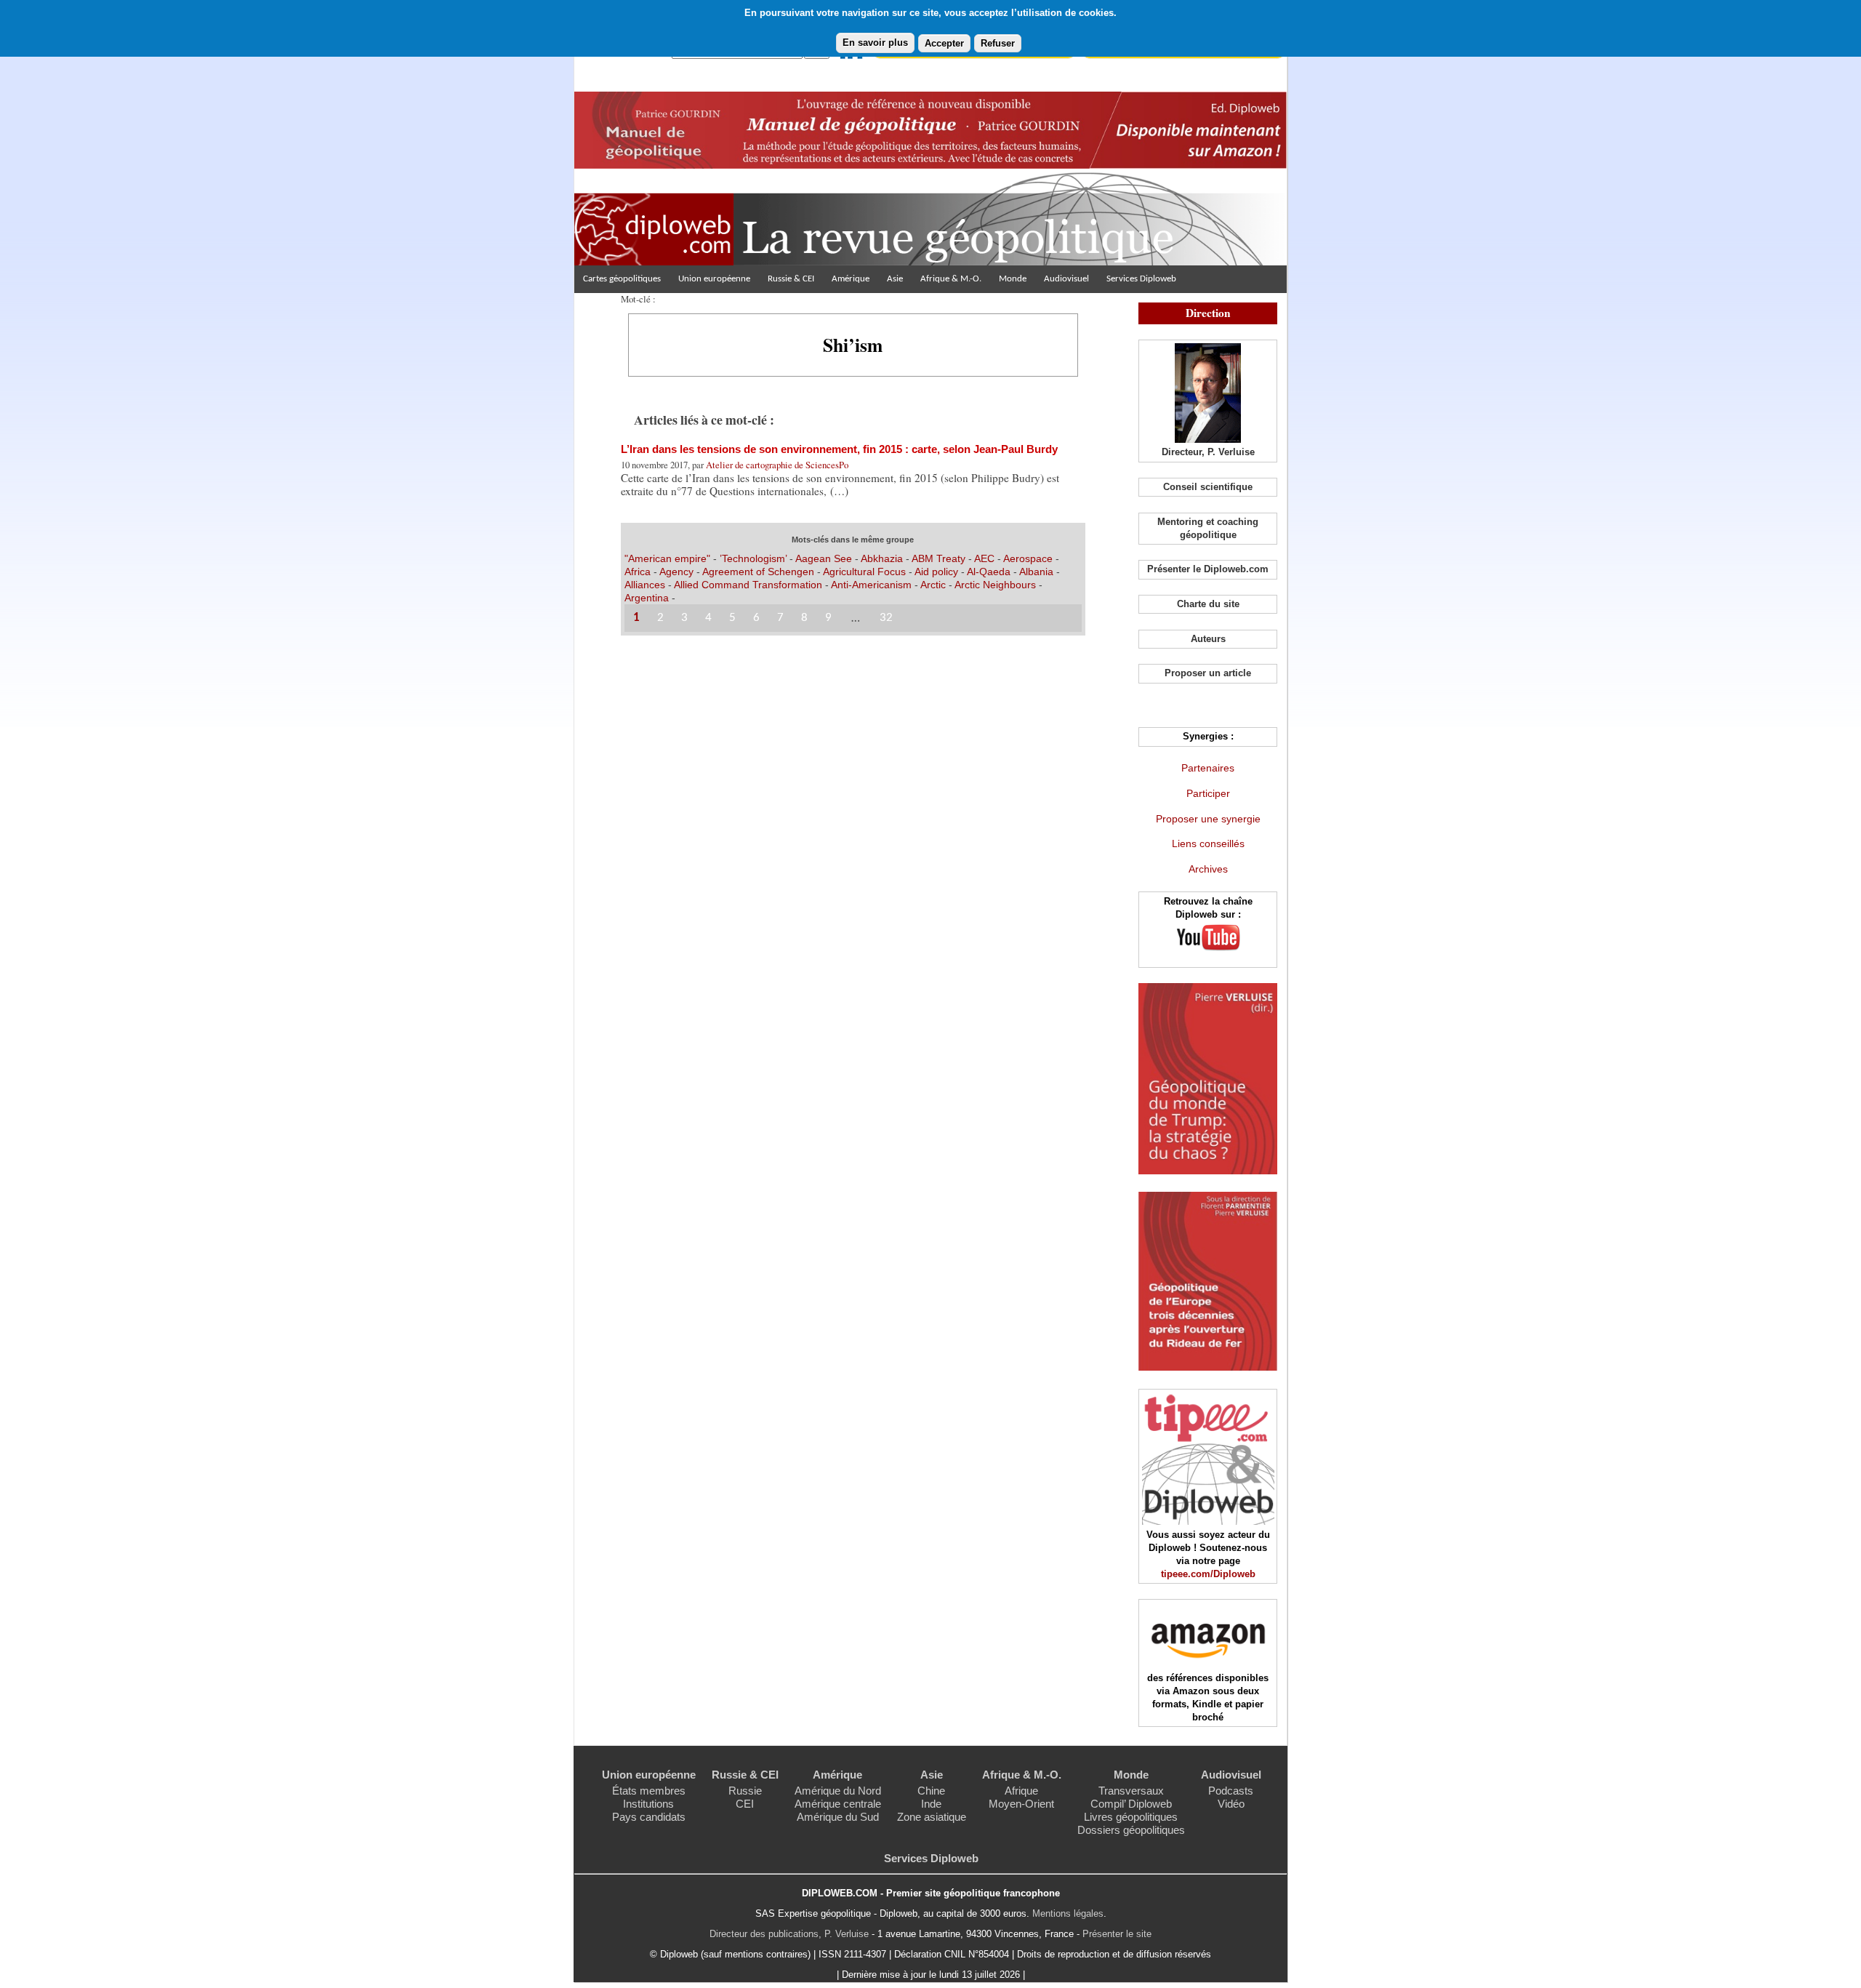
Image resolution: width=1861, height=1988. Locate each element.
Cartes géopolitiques (622, 279)
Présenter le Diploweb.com (1208, 569)
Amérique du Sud (838, 1817)
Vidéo (1231, 1804)
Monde (1013, 279)
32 (886, 618)
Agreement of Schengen (758, 572)
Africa (638, 572)
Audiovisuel (1066, 279)
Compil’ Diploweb (1131, 1804)
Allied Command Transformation (748, 585)
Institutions (648, 1804)
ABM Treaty (938, 558)
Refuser (998, 43)
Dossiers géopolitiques (1131, 1830)
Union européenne (714, 279)
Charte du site (1208, 604)
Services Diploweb (1141, 279)
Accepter (944, 43)
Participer (1208, 793)
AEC (984, 558)
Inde (931, 1804)
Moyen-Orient (1021, 1804)
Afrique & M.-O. (951, 279)
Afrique (1021, 1791)
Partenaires (1208, 768)
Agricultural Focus (866, 572)
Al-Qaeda (989, 572)
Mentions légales (1068, 1913)
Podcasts (1231, 1791)
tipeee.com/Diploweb (1208, 1574)
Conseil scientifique (1208, 487)
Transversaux (1131, 1791)
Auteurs (1208, 639)
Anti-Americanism (871, 585)
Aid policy (936, 572)
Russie (745, 1791)
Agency (676, 572)
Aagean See (824, 558)
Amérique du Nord (838, 1791)
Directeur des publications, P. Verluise (789, 1934)
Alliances (645, 585)
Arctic (933, 585)
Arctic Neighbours (995, 585)
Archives (1208, 869)
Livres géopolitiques (1131, 1817)
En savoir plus (875, 43)
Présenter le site (1117, 1934)
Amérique (851, 279)
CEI (745, 1804)
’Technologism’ (753, 558)
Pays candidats (649, 1817)
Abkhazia (882, 558)
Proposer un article (1208, 673)
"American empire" (667, 558)
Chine (931, 1791)
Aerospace (1028, 558)
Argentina (647, 598)
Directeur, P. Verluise (1208, 452)
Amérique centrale (838, 1804)
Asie (895, 279)
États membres (649, 1791)
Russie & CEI (791, 279)
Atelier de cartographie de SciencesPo (777, 465)
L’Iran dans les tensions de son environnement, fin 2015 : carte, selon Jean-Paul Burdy (839, 449)
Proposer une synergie (1208, 819)
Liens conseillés (1208, 843)
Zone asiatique (932, 1817)
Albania (1036, 572)
